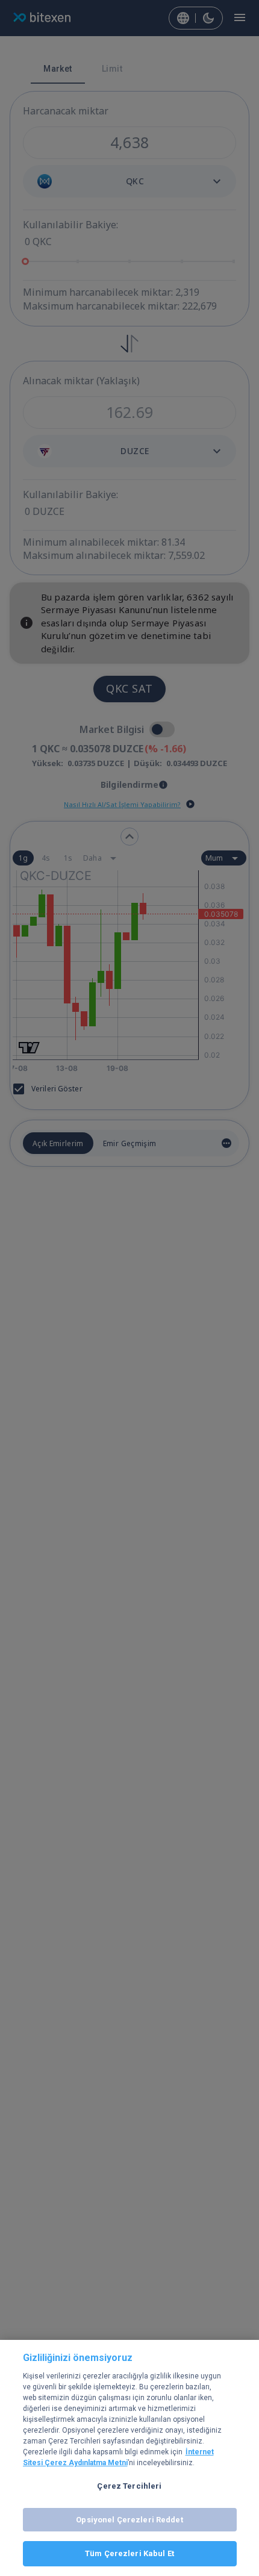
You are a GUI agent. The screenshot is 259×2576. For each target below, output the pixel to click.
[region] (129, 2458)
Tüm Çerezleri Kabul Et (129, 2553)
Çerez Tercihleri (129, 2486)
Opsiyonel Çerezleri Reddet (129, 2520)
